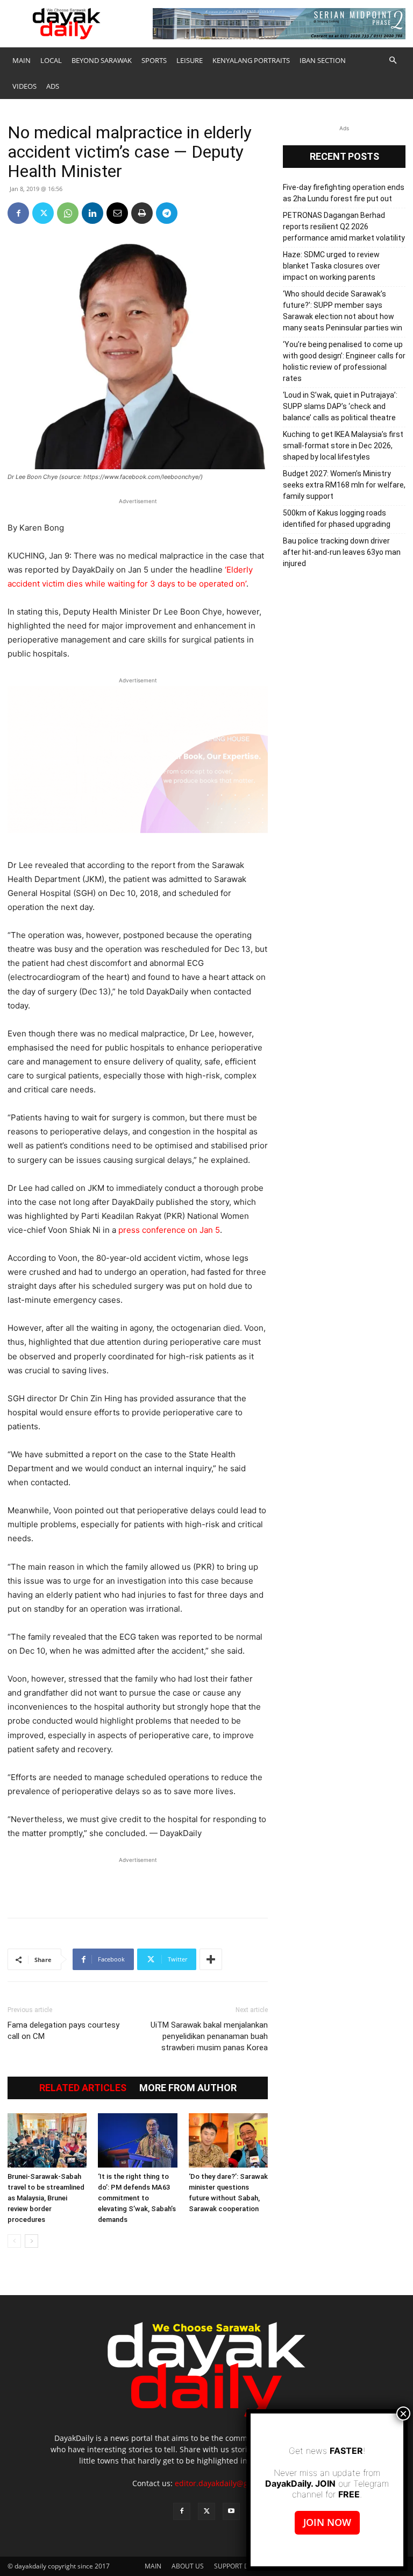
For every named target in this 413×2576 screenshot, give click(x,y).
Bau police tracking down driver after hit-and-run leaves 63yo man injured (342, 552)
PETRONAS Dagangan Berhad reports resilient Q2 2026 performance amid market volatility (344, 227)
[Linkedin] (92, 213)
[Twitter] (43, 213)
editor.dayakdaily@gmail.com (228, 2483)
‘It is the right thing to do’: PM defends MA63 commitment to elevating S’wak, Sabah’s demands (137, 2198)
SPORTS (154, 60)
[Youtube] (231, 2511)
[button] (393, 61)
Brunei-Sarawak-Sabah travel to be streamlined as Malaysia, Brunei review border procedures (46, 2198)
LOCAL (51, 60)
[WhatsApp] (68, 213)
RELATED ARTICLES (83, 2088)
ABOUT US (188, 2566)
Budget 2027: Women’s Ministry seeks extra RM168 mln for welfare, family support (344, 485)
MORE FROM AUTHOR (188, 2088)
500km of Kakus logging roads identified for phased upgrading (337, 518)
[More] (211, 1959)
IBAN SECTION (323, 60)
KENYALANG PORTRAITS (251, 60)
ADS (53, 86)
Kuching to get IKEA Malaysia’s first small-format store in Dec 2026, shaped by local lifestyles (343, 446)
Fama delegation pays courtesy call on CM (63, 2031)
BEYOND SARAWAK (102, 60)
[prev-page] (14, 2241)
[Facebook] (18, 213)
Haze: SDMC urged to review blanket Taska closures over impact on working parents (332, 266)
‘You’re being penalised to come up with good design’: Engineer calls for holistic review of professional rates (344, 361)
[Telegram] (167, 213)
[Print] (142, 213)
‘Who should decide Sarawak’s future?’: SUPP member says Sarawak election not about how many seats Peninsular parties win (343, 311)
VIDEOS (24, 86)
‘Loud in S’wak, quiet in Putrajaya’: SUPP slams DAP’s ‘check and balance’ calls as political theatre (340, 406)
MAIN (22, 60)
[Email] (117, 213)
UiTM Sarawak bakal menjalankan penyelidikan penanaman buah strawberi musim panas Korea (209, 2036)
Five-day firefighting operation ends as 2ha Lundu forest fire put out (344, 193)
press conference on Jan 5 (169, 1230)
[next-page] (31, 2241)
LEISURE (190, 60)
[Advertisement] (138, 1882)
